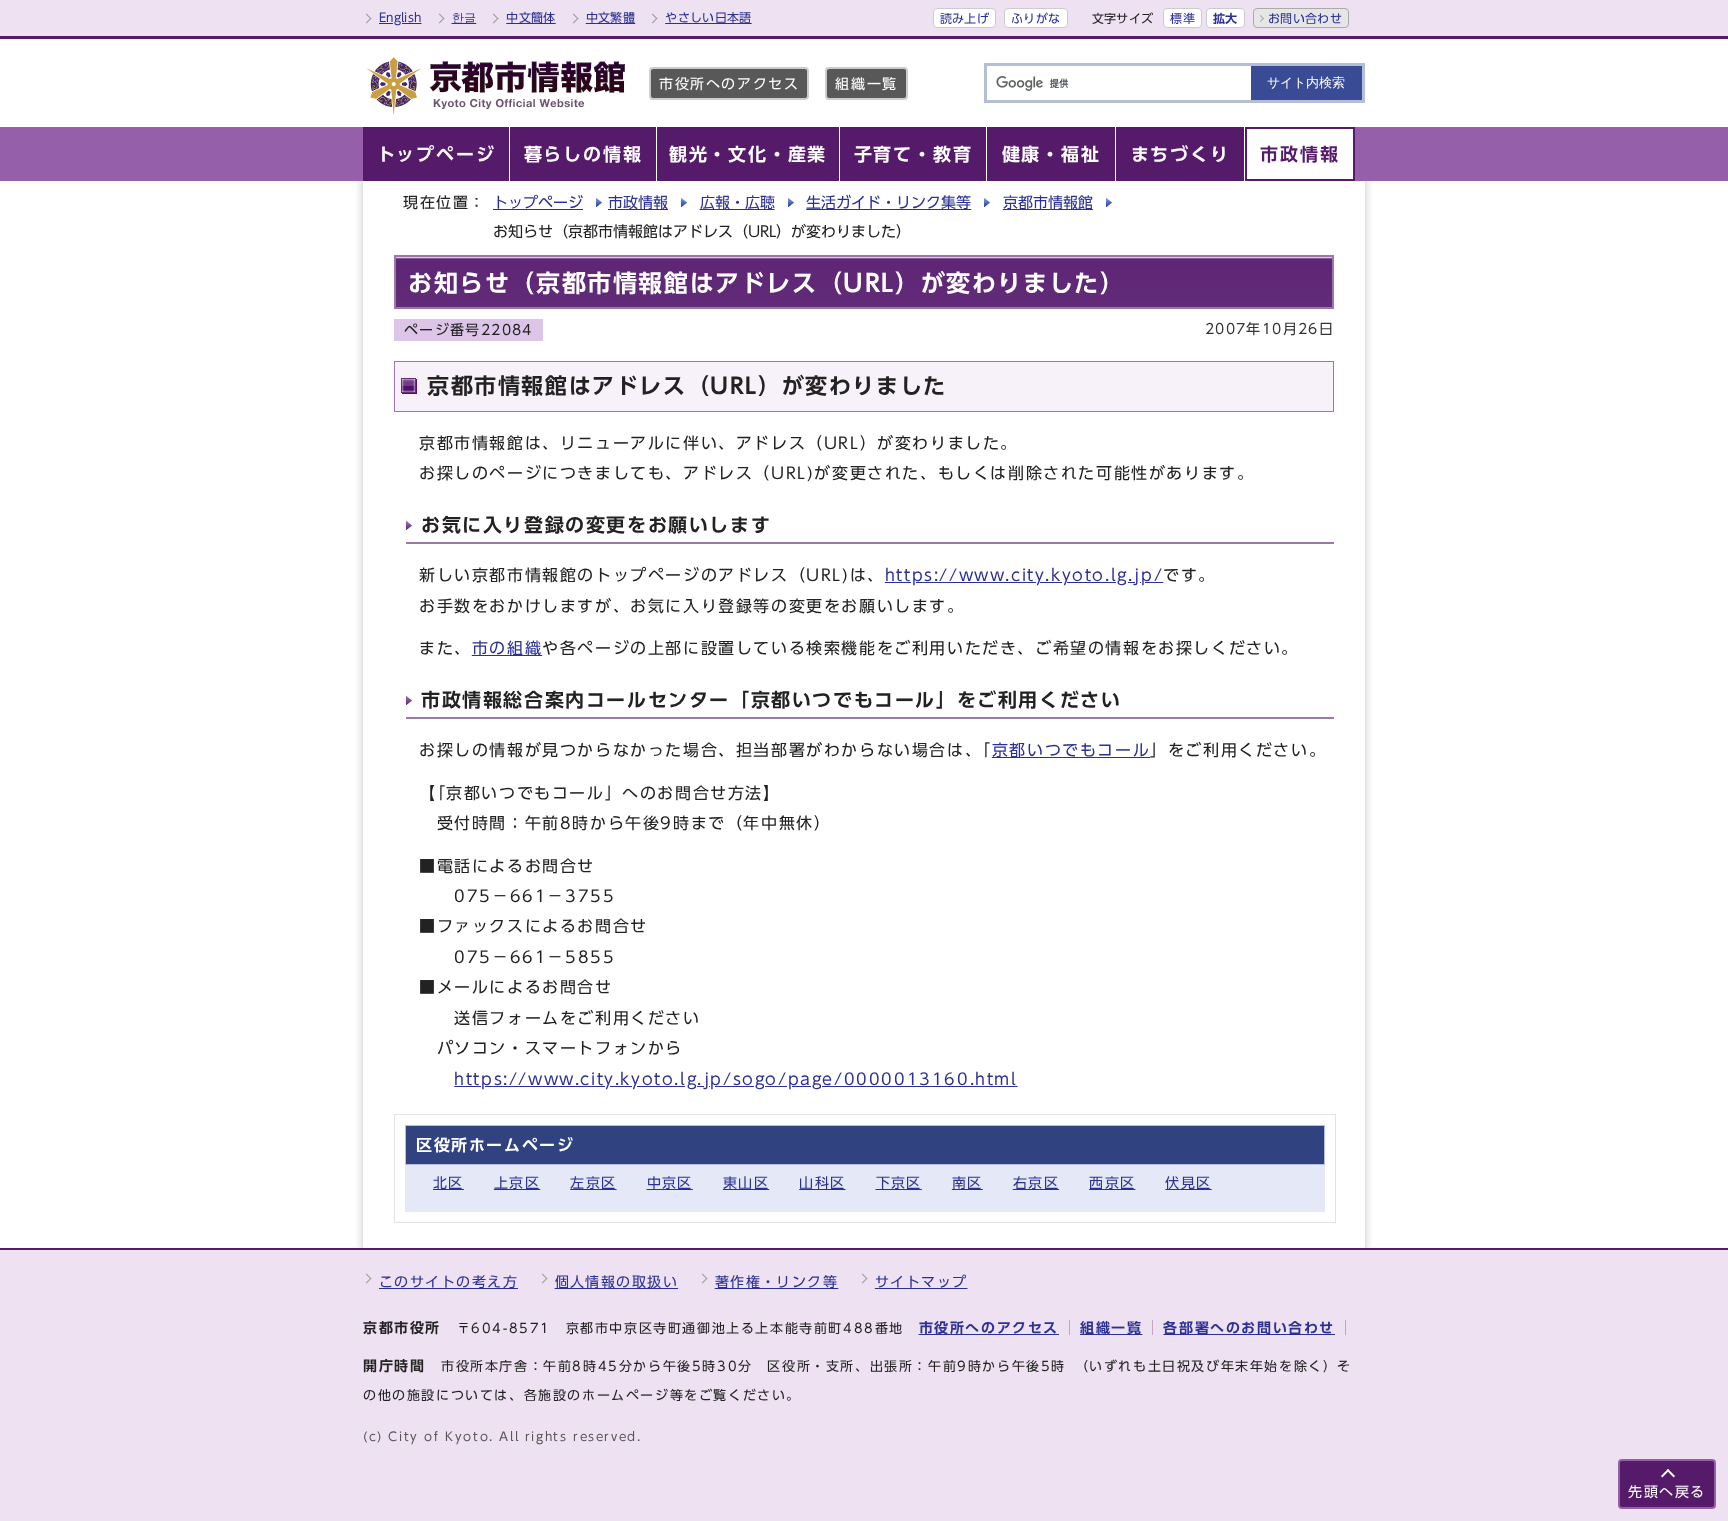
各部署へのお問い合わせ (1249, 1327)
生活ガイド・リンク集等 (888, 202)
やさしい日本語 (708, 17)
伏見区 (1188, 1182)
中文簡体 (530, 17)
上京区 (517, 1182)
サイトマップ (921, 1281)
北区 (448, 1182)
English (400, 17)
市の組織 (507, 648)
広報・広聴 (737, 202)
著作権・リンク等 (777, 1281)
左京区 (593, 1182)
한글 (464, 17)
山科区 (822, 1182)
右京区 (1036, 1182)
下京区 (899, 1182)
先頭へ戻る (1667, 1491)
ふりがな (1035, 18)
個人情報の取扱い (617, 1281)
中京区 (670, 1182)
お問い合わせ (1305, 18)
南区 (967, 1182)
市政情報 (638, 202)
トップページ (538, 202)
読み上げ (964, 18)
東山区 (746, 1182)
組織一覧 (866, 83)
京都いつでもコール (1071, 750)
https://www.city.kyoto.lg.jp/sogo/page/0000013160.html (735, 1079)
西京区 (1112, 1182)
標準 (1182, 18)
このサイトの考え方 (448, 1281)
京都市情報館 (1048, 202)
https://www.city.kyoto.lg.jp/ (1024, 575)
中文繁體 (610, 17)
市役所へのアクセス (729, 83)
